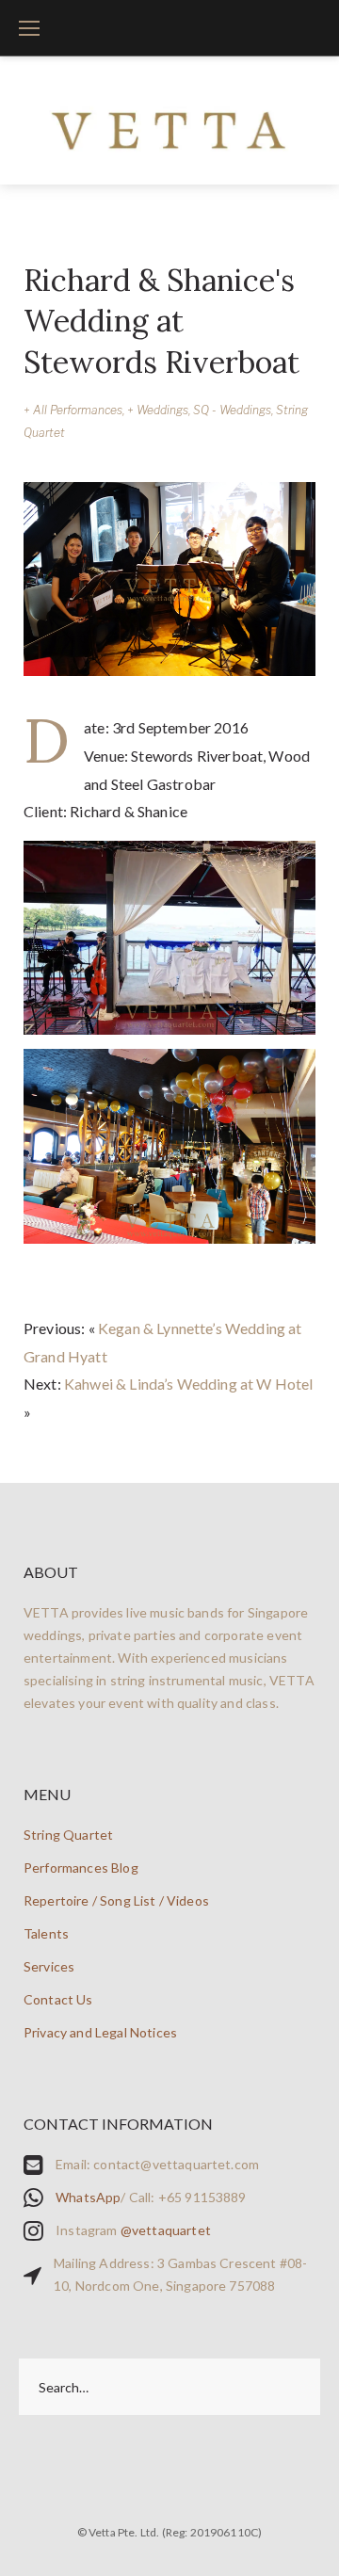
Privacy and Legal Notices (100, 2032)
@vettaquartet (166, 2230)
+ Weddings (158, 410)
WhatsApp (88, 2197)
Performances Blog (81, 1868)
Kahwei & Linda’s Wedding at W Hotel (189, 1384)
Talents (46, 1933)
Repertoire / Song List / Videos (116, 1900)
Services (49, 1966)
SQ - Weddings (232, 410)
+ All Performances (73, 410)
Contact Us (58, 1999)
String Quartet (68, 1835)
